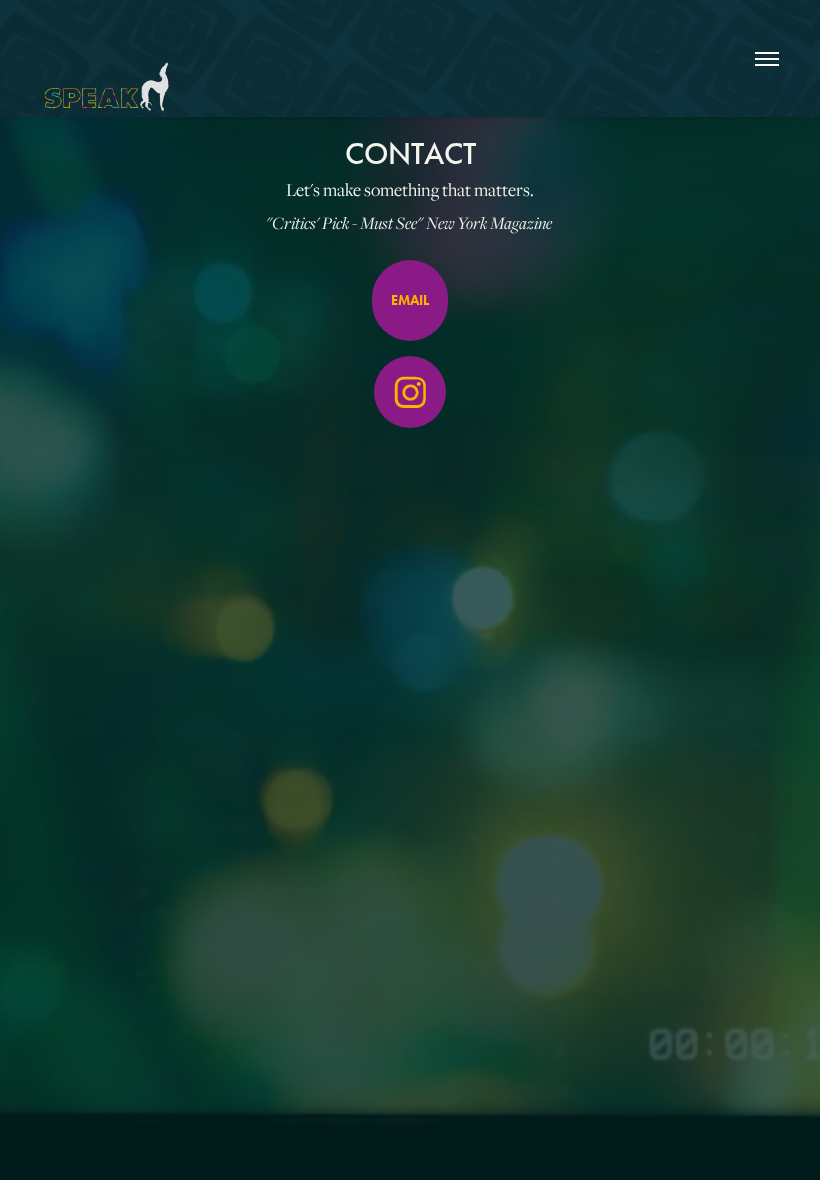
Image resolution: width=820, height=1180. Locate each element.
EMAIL (410, 300)
